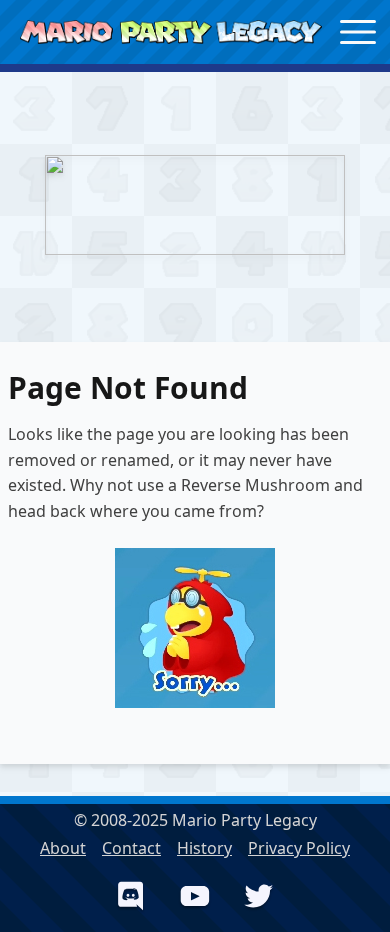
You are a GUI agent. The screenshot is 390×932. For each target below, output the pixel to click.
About (63, 848)
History (204, 848)
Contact (131, 848)
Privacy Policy (299, 848)
